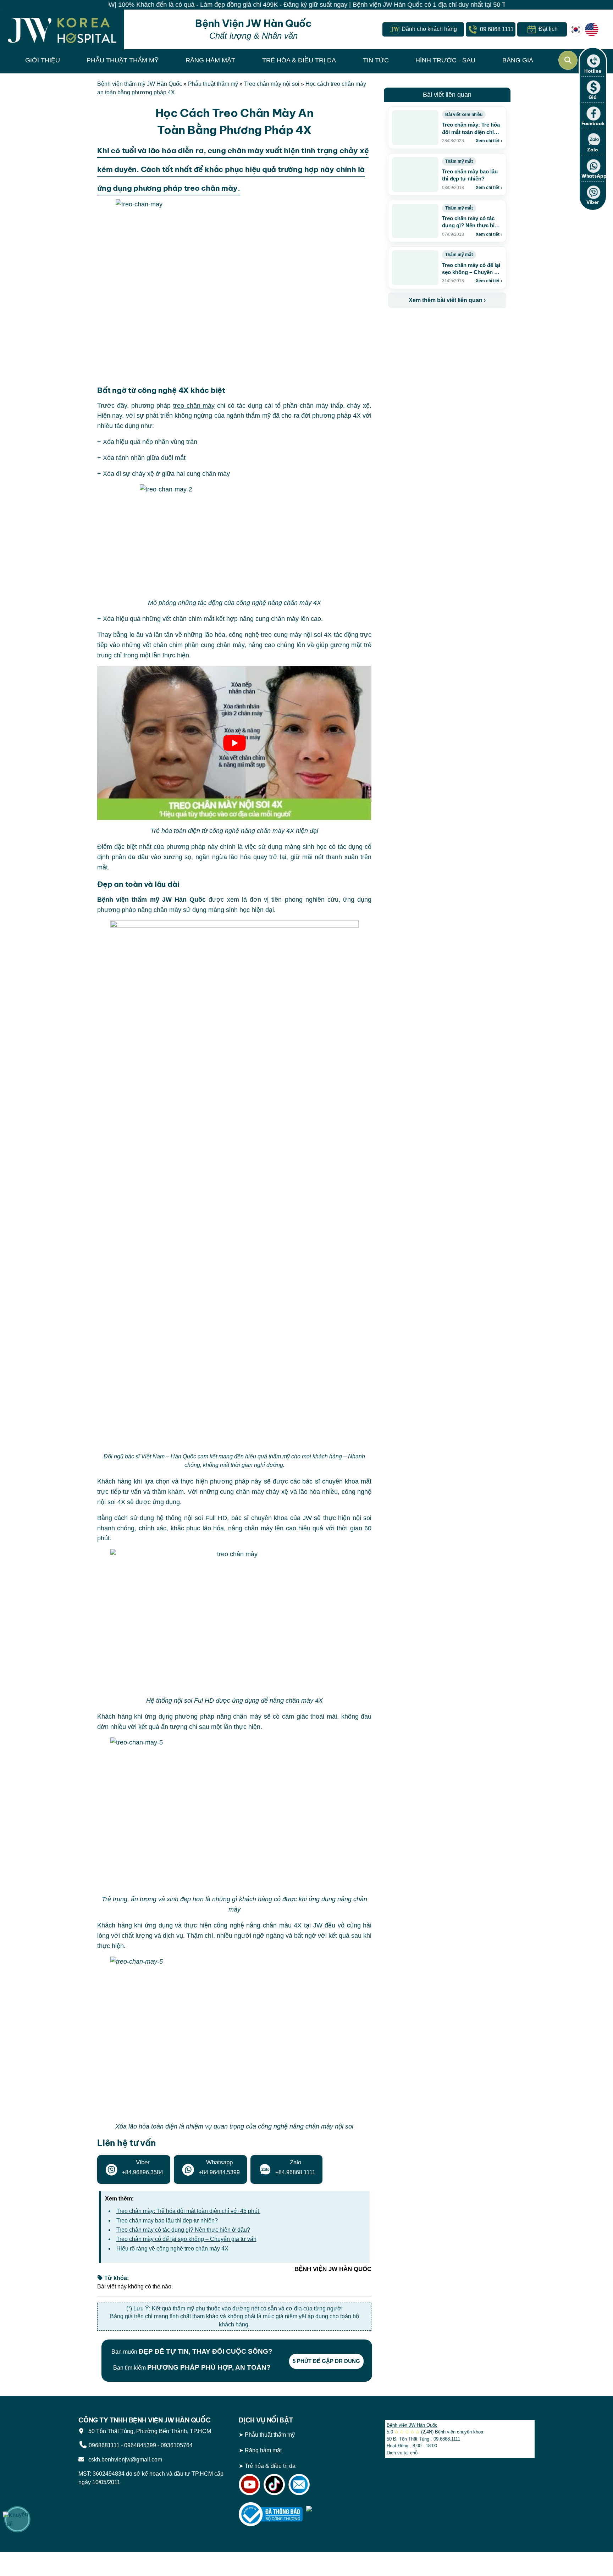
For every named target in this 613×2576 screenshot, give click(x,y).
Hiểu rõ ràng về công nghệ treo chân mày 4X (172, 2249)
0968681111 (104, 2445)
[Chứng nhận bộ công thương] (271, 2514)
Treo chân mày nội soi (272, 84)
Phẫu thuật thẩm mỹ (213, 84)
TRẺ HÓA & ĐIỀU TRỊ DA (299, 60)
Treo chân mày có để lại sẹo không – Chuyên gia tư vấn (186, 2239)
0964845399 (140, 2445)
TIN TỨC (376, 60)
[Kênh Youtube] (249, 2484)
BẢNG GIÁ (518, 60)
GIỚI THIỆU (43, 60)
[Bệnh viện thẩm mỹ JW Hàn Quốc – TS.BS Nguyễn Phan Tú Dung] (62, 29)
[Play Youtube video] (234, 743)
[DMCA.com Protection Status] (338, 2514)
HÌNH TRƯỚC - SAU (445, 60)
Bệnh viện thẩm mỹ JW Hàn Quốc (140, 84)
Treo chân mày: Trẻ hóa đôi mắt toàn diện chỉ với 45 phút (188, 2211)
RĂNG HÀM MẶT (210, 60)
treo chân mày (194, 406)
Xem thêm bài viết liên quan (447, 300)
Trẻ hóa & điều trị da (270, 2466)
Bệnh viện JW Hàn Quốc (412, 2425)
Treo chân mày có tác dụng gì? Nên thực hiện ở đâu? (183, 2230)
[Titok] (274, 2484)
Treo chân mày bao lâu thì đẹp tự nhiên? (167, 2221)
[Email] (299, 2484)
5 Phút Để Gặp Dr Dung (326, 2361)
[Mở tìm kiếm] (568, 60)
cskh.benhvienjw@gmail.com (124, 2460)
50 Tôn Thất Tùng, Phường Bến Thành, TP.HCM (148, 2431)
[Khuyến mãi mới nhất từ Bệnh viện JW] (17, 2519)
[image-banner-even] (430, 324)
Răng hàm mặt (263, 2450)
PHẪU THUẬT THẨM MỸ (123, 60)
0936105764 (177, 2445)
